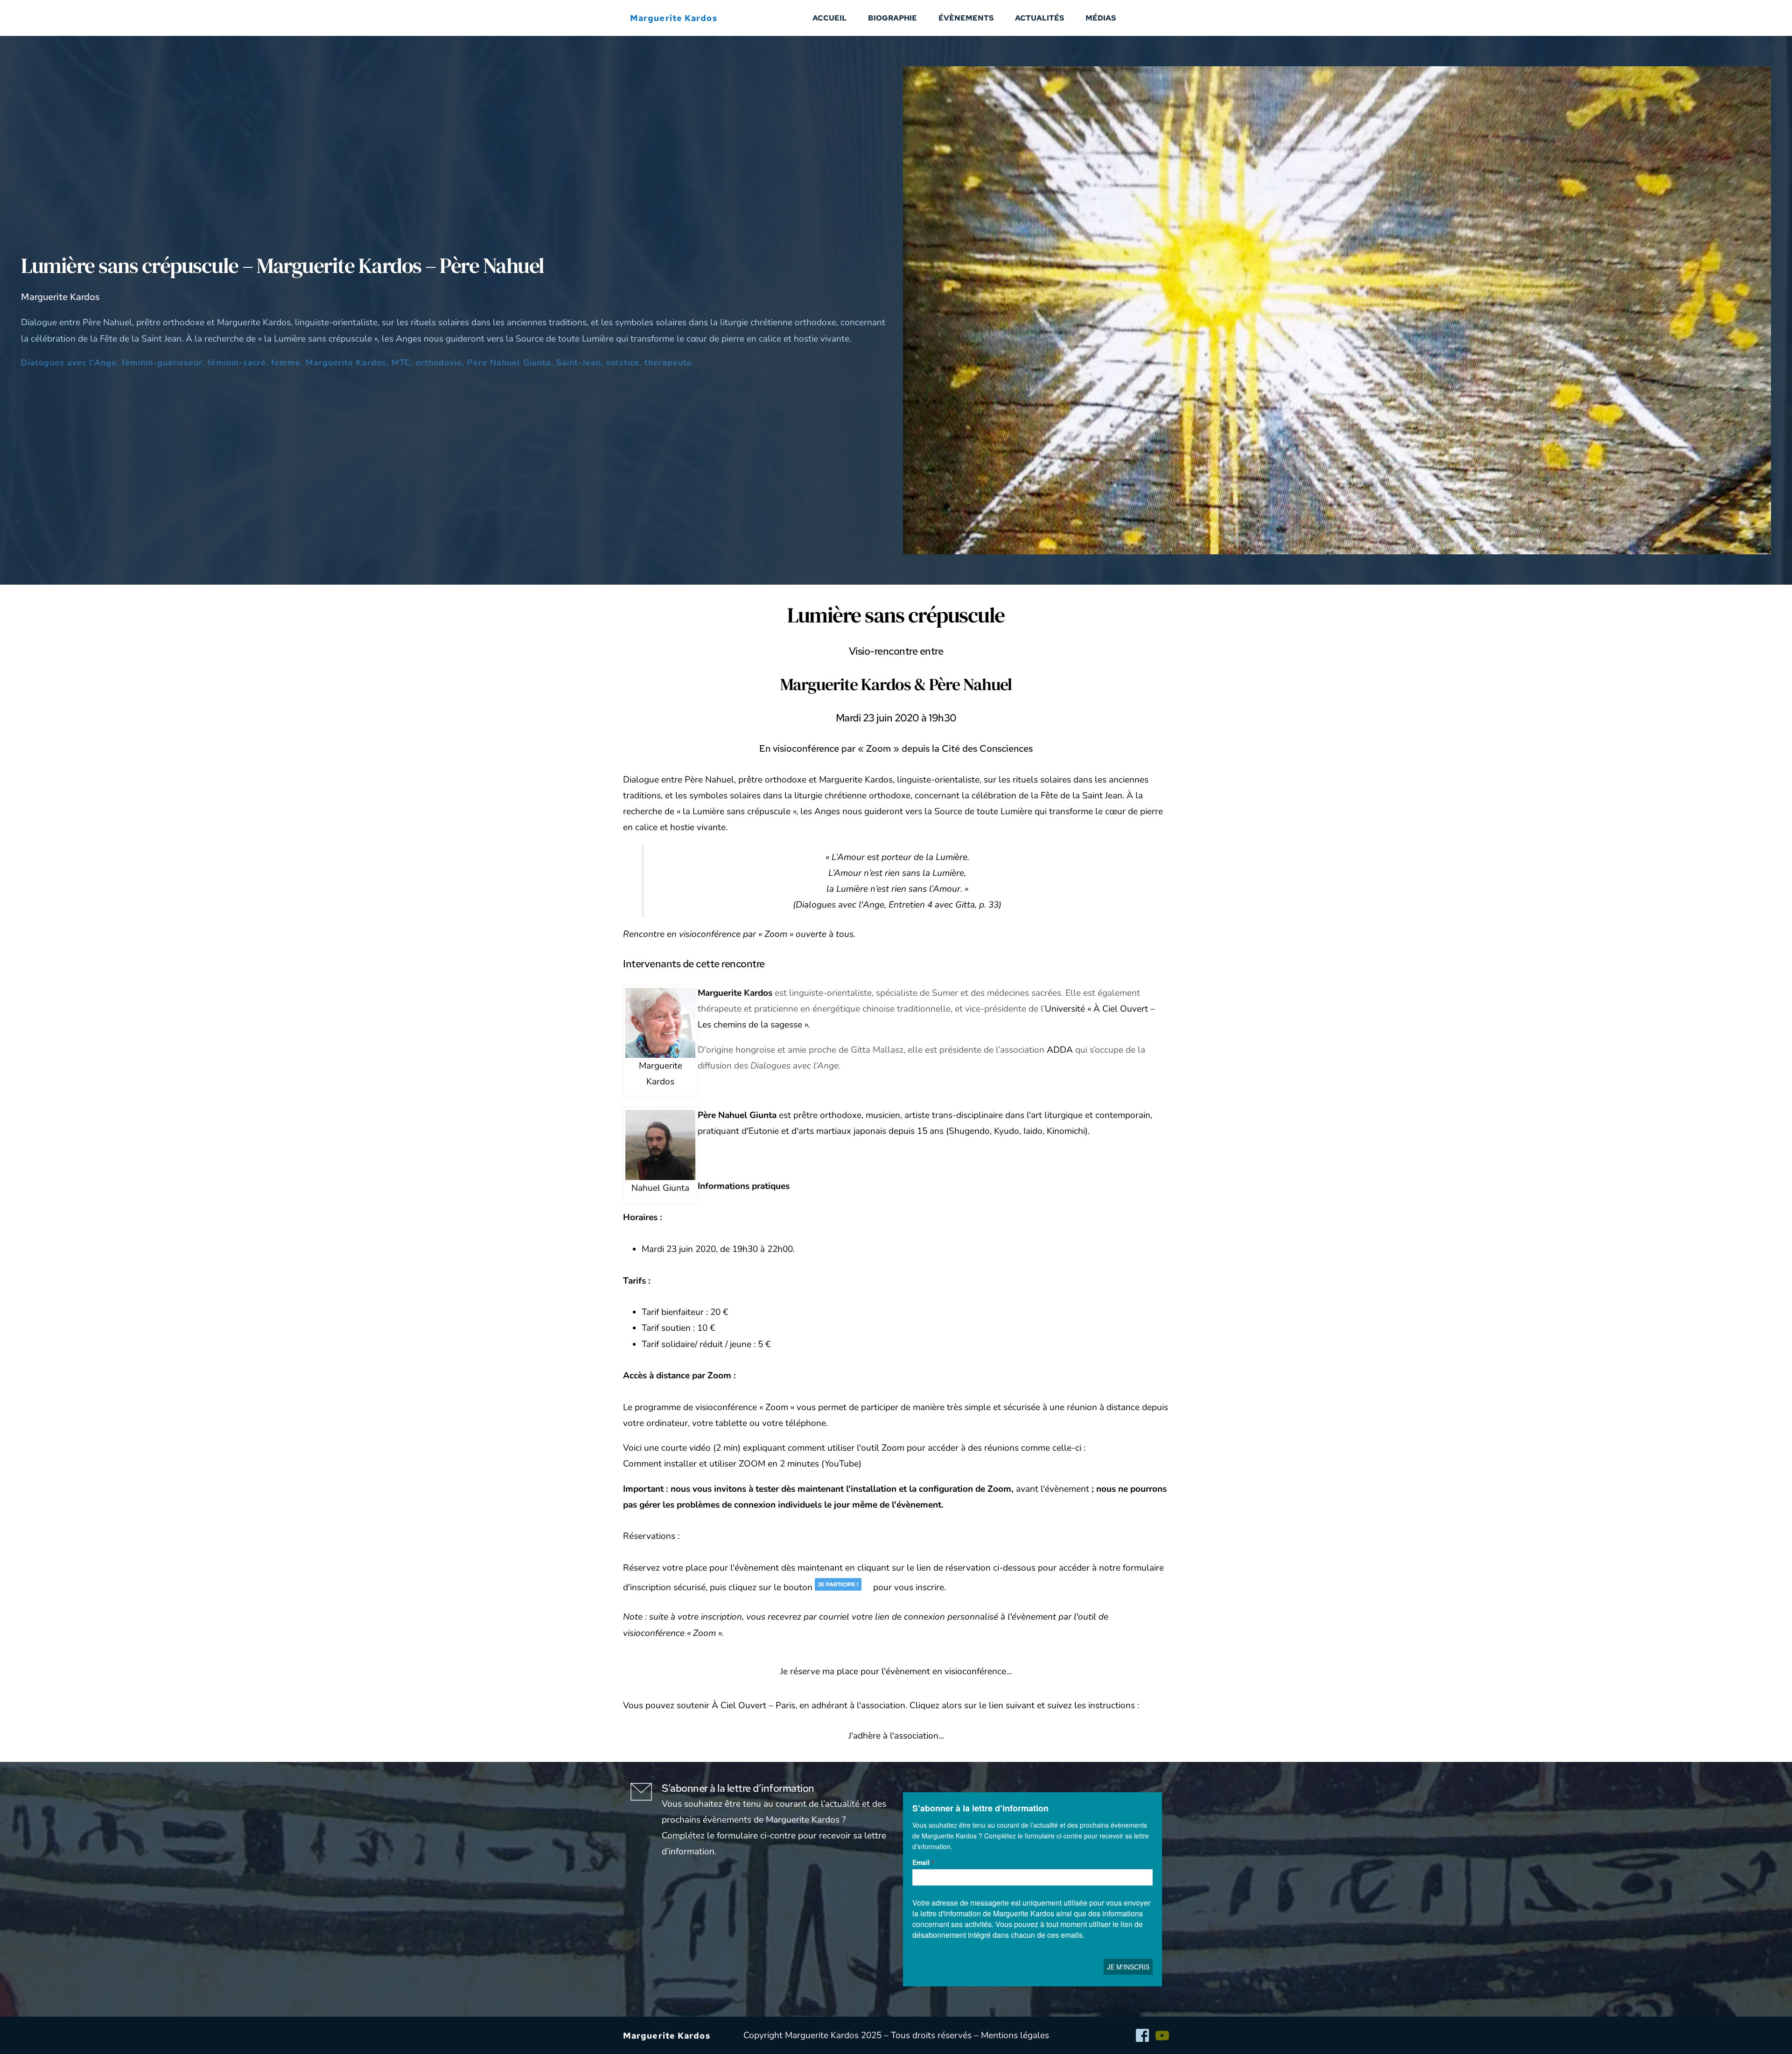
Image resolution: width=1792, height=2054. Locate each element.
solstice (623, 363)
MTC (401, 363)
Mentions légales (1015, 2035)
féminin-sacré (237, 363)
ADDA (1060, 1050)
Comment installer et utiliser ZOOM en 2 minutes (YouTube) (742, 1464)
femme (286, 363)
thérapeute (668, 363)
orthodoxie (439, 363)
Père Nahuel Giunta (509, 363)
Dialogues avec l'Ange (69, 363)
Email (921, 1862)
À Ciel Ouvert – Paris (753, 1705)
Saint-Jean (579, 363)
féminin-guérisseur (162, 363)
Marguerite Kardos (346, 363)
